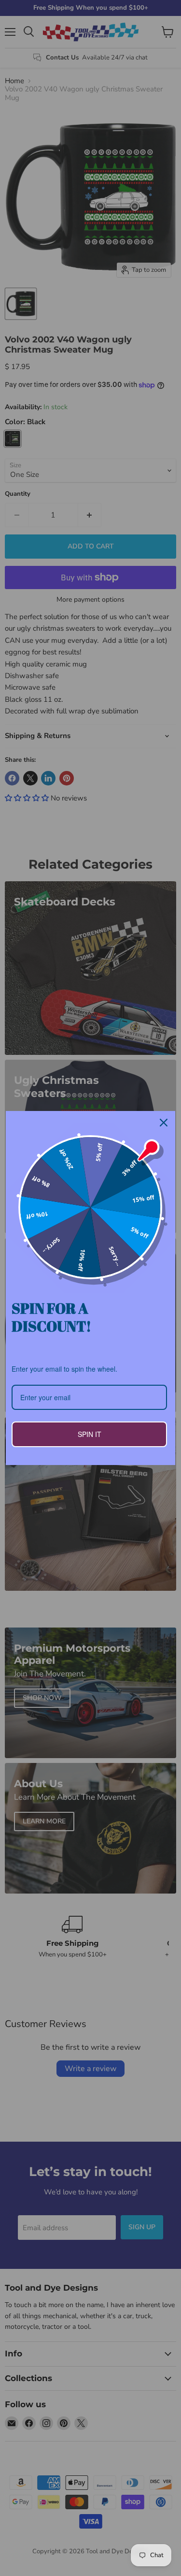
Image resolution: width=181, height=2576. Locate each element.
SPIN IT (90, 1434)
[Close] (164, 1123)
